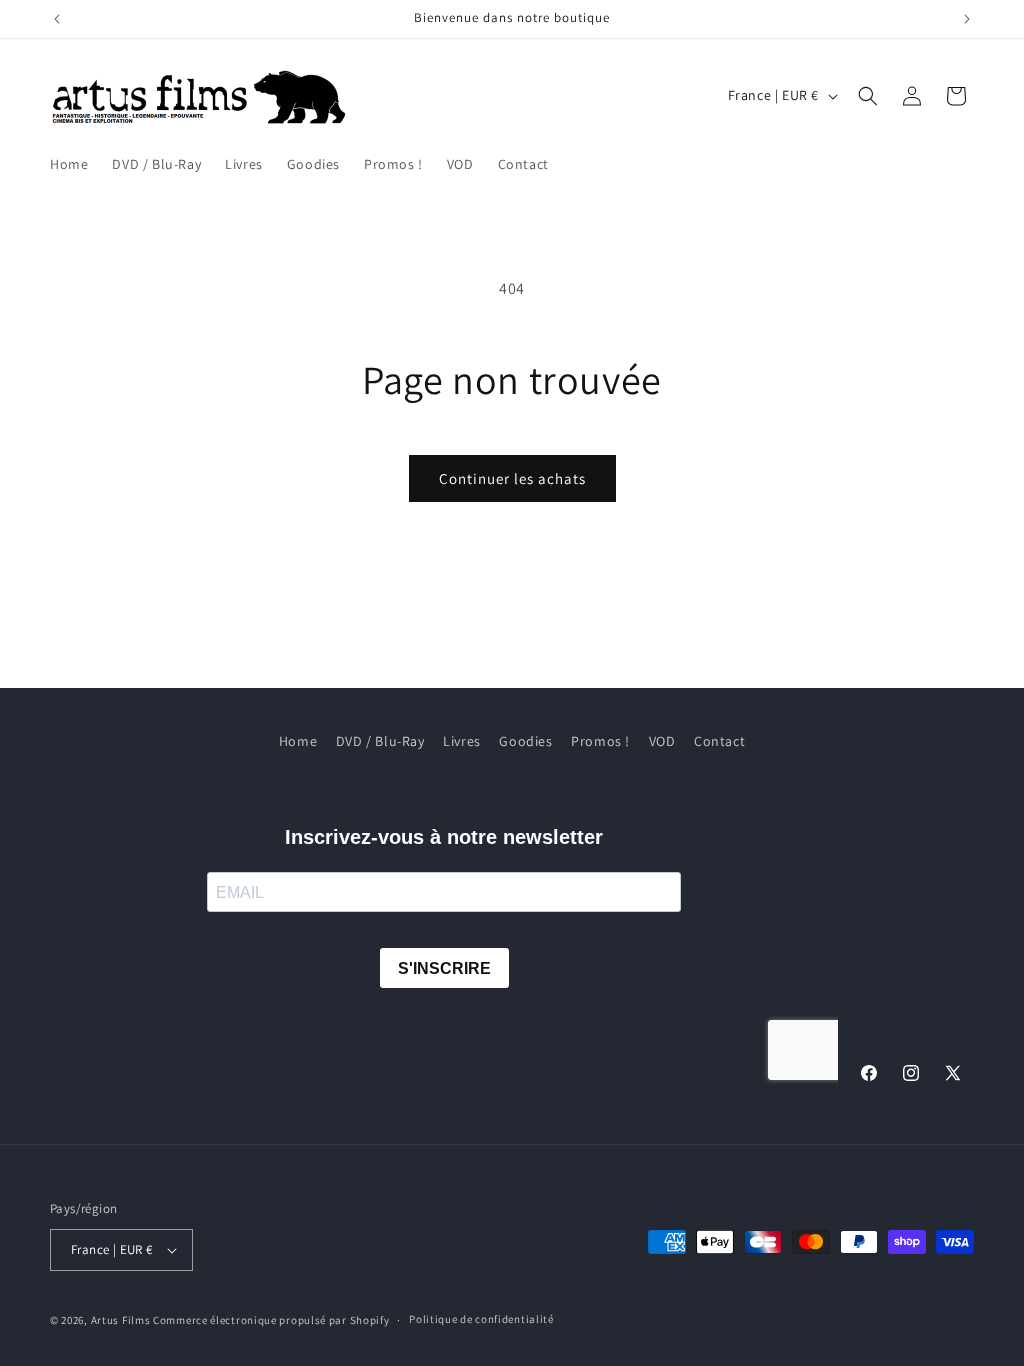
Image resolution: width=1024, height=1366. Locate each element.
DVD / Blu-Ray (380, 741)
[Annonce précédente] (57, 19)
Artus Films (121, 1320)
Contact (719, 741)
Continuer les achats (512, 478)
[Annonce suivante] (967, 19)
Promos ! (600, 741)
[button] (868, 96)
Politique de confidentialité (481, 1319)
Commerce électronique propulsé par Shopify (271, 1320)
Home (298, 741)
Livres (462, 741)
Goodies (525, 741)
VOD (662, 741)
